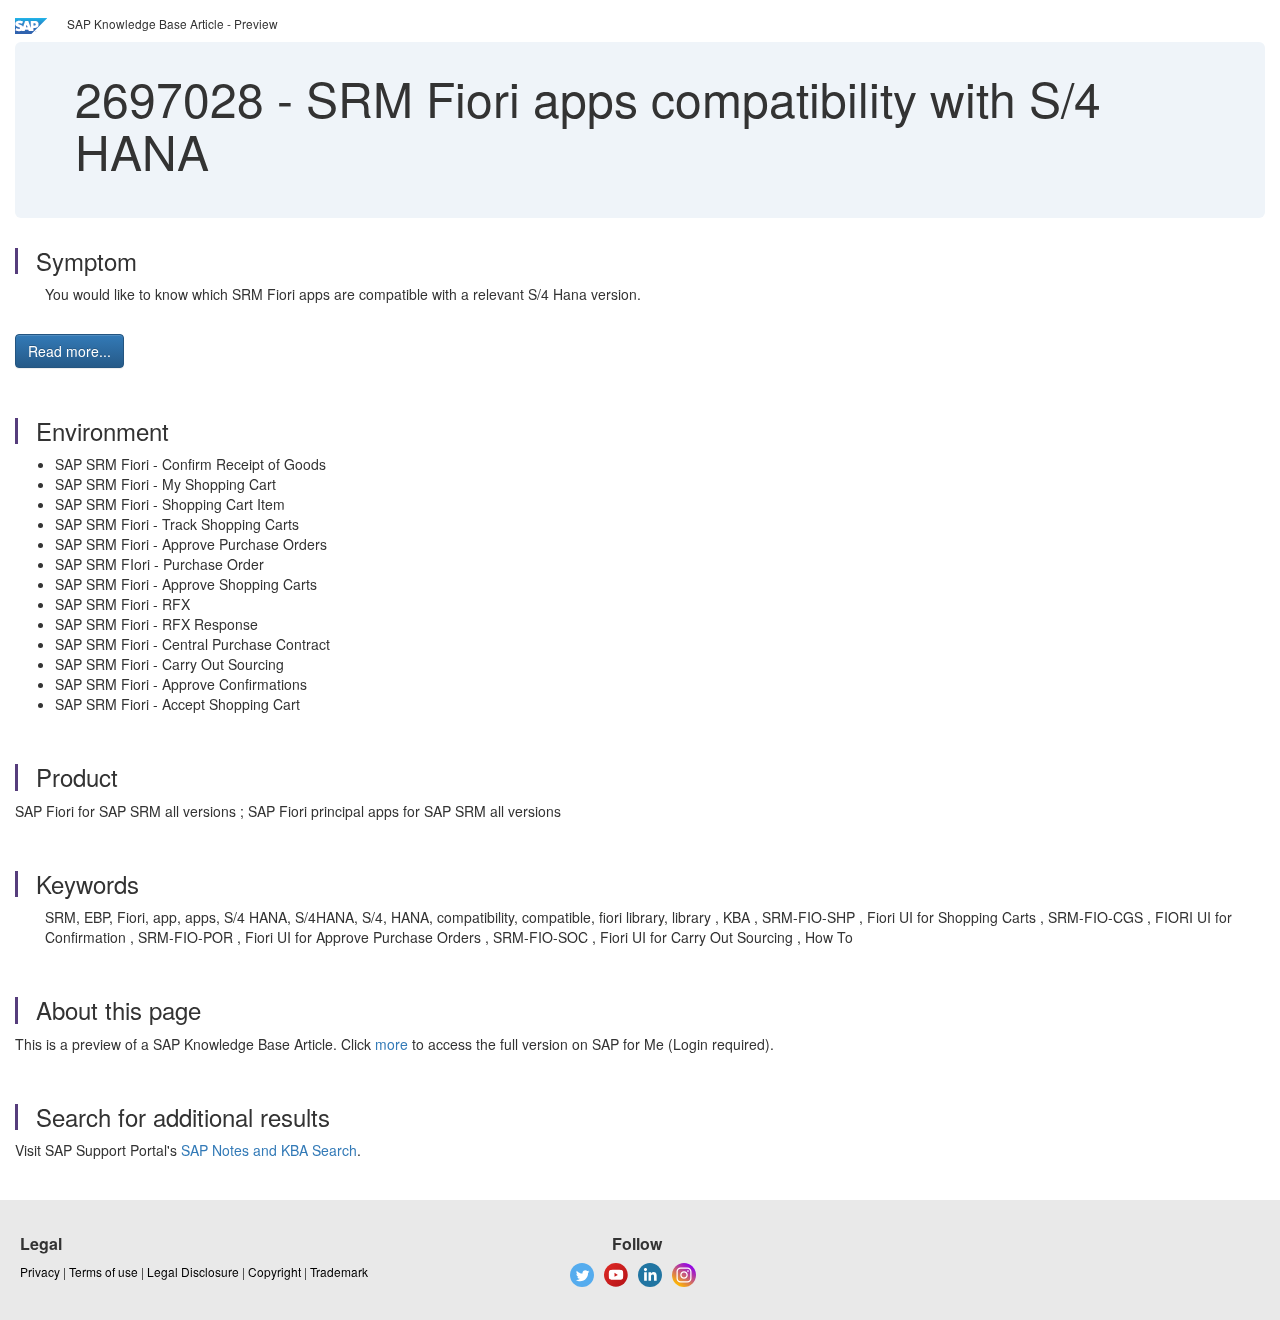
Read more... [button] (69, 351)
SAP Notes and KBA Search (269, 1150)
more (391, 1044)
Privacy (40, 1271)
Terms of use (103, 1271)
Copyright (274, 1271)
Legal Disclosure (193, 1271)
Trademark (339, 1271)
